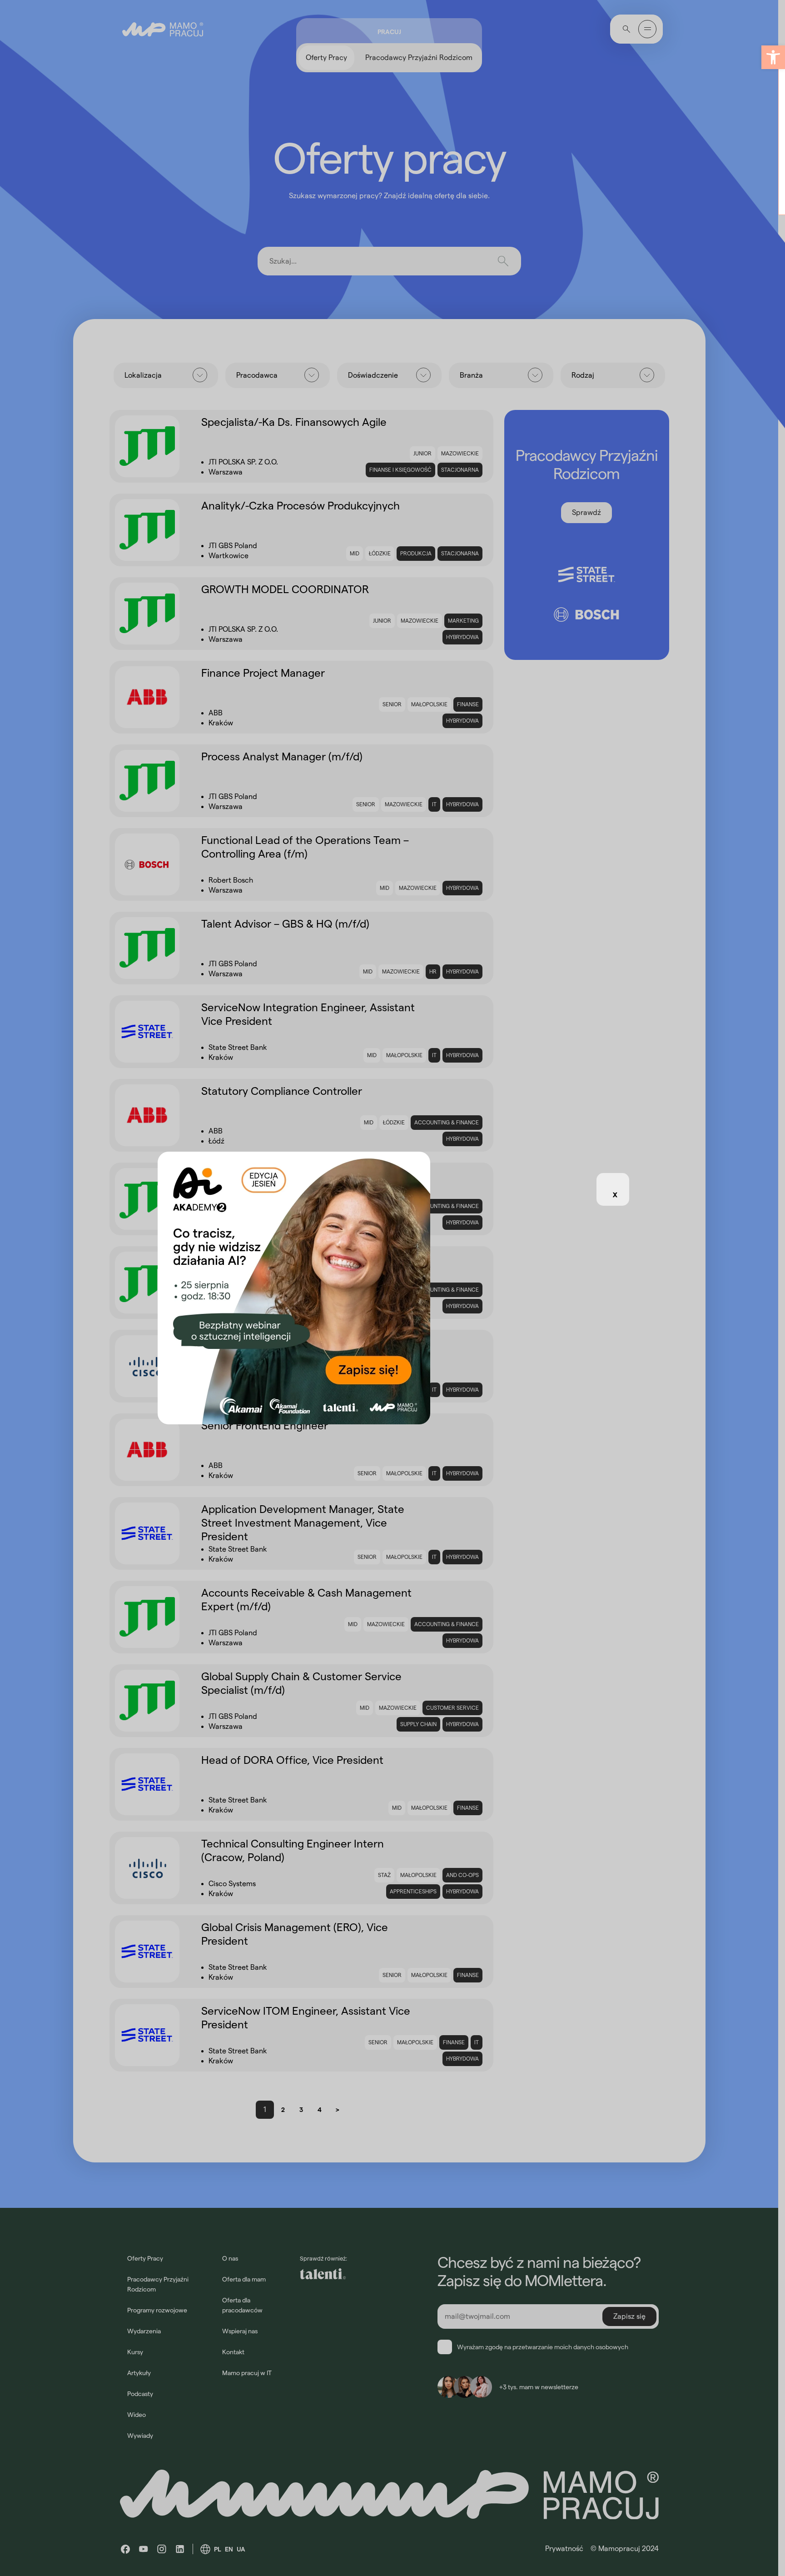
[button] (773, 57)
